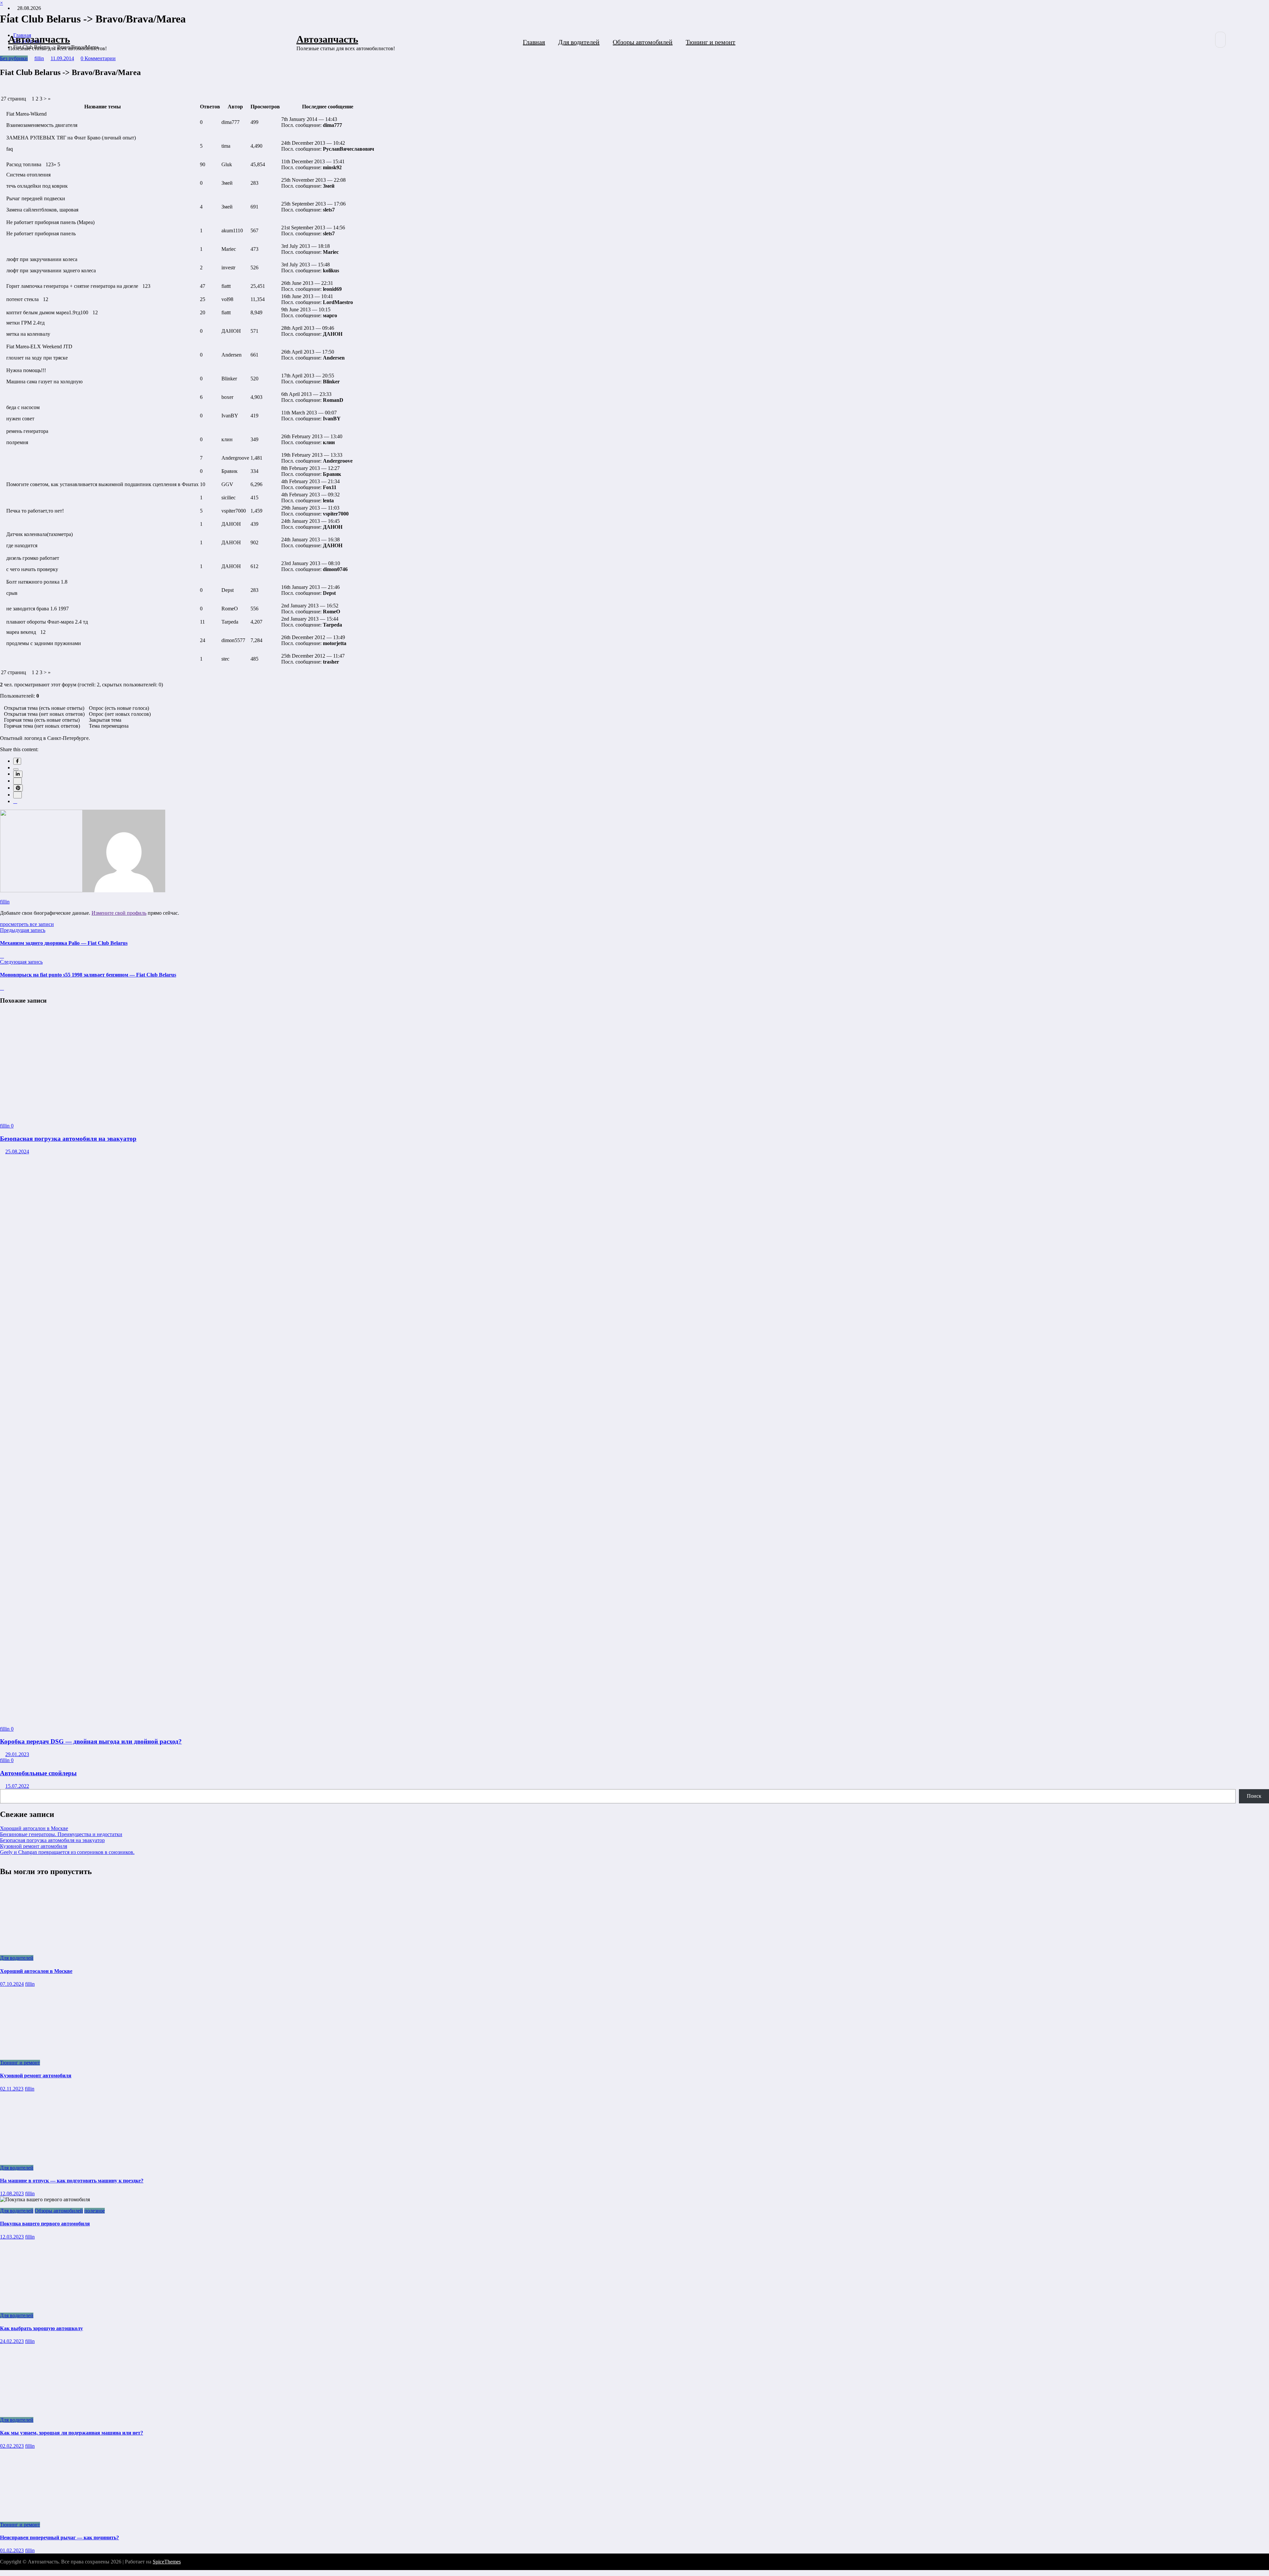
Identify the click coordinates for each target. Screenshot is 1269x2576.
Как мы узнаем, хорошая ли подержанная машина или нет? (72, 2433)
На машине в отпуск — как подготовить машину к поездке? (72, 2181)
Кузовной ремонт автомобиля (34, 1846)
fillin (5, 902)
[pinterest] (18, 788)
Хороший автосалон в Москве (34, 1828)
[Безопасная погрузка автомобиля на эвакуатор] (74, 1115)
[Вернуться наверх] (2, 2573)
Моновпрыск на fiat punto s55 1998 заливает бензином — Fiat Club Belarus (88, 975)
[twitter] (16, 769)
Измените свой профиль (119, 913)
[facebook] (17, 761)
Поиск (1254, 1796)
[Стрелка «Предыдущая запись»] (2, 956)
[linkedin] (18, 774)
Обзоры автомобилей (643, 42)
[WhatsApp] (18, 795)
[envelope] (18, 781)
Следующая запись (21, 962)
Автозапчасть (39, 39)
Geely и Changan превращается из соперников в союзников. (67, 1852)
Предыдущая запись (23, 930)
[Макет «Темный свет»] (1237, 40)
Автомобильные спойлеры (38, 1773)
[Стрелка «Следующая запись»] (2, 988)
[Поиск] (1220, 40)
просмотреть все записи (27, 924)
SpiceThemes (167, 2562)
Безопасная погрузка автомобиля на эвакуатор (68, 1139)
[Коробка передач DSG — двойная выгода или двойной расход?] (423, 1718)
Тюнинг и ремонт (711, 42)
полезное (95, 2211)
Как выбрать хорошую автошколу (41, 2328)
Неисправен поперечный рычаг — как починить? (59, 2538)
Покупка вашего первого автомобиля (45, 2224)
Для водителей (579, 42)
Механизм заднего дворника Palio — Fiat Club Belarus (64, 943)
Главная (534, 42)
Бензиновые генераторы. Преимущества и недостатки (61, 1834)
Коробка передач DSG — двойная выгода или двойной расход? (91, 1741)
